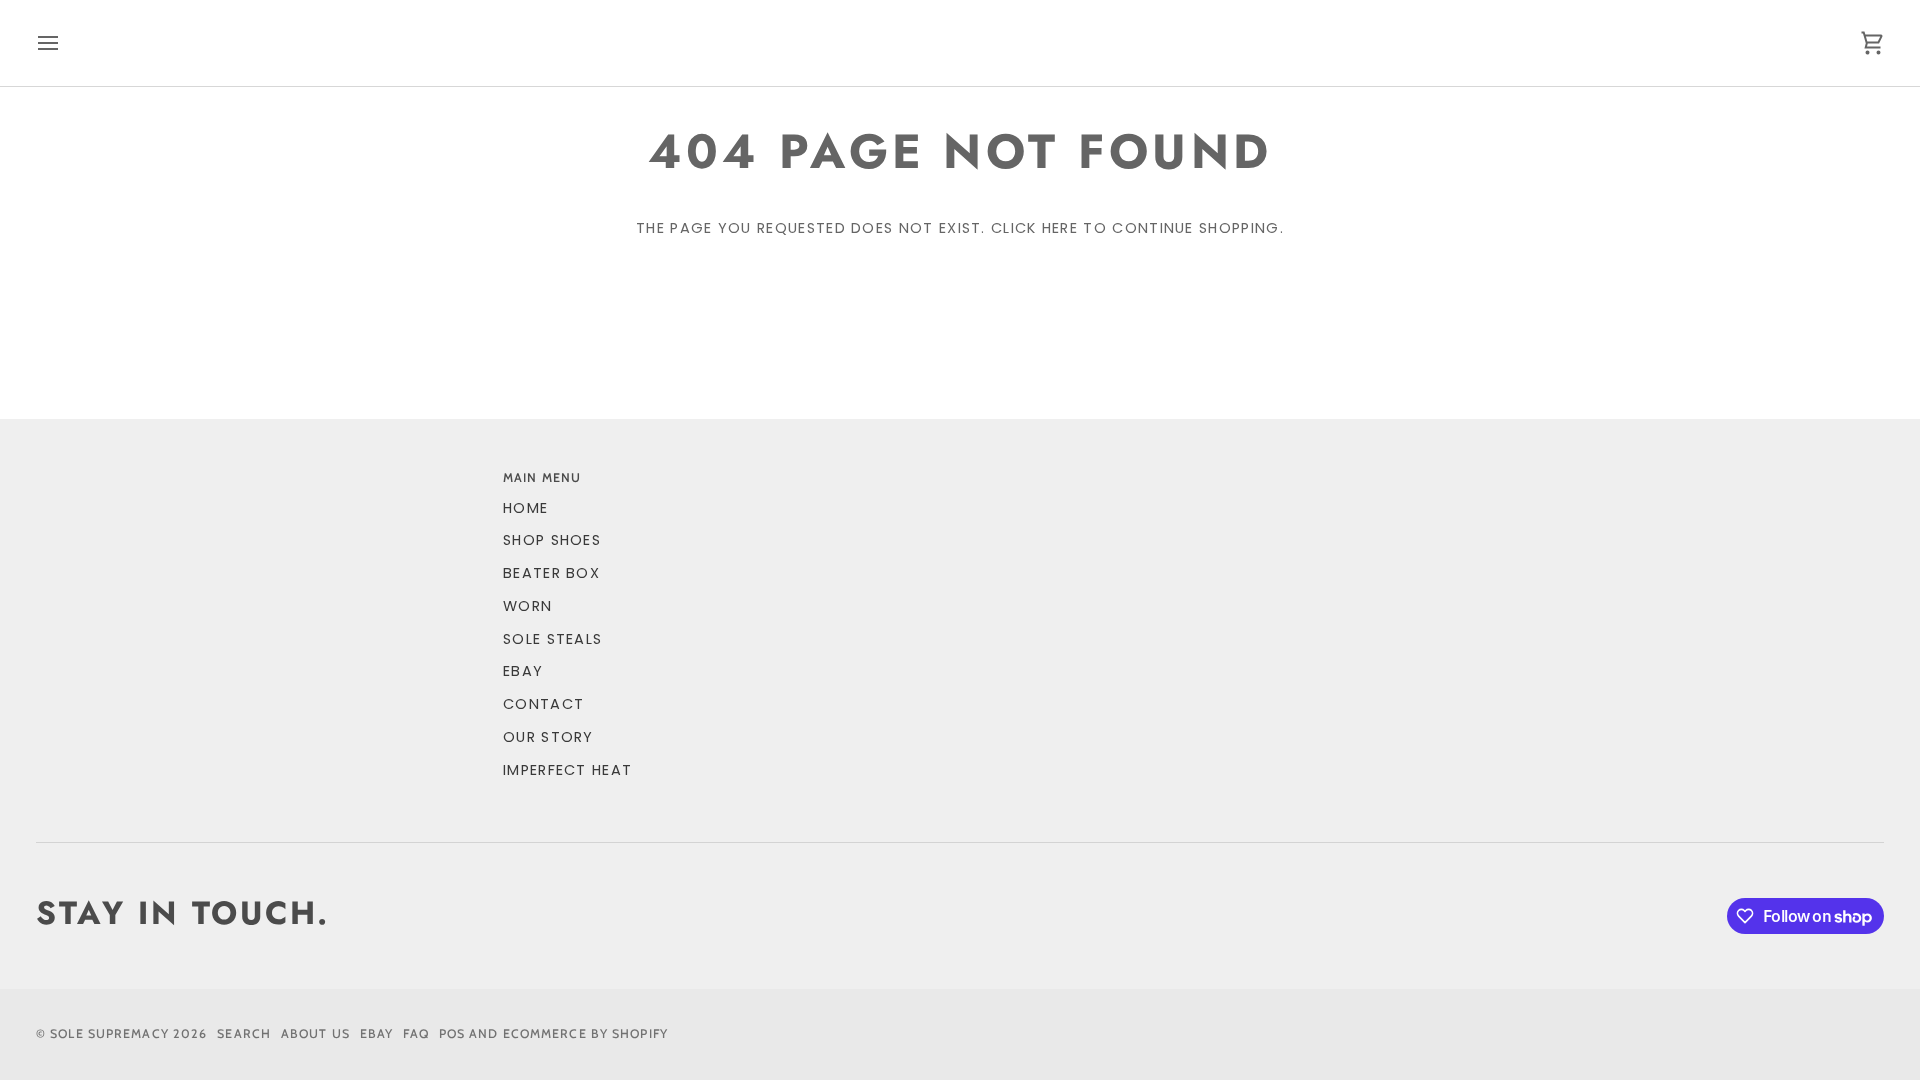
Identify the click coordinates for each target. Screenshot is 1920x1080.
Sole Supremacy (109, 1033)
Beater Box (551, 573)
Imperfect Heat (567, 770)
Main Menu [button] (542, 477)
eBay (523, 671)
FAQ (415, 1033)
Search (244, 1033)
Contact (543, 704)
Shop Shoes (552, 540)
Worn (527, 606)
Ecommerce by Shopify (585, 1033)
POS (452, 1033)
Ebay (376, 1033)
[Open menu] (66, 43)
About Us (315, 1033)
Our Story (548, 737)
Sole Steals (552, 639)
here (1060, 228)
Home (525, 508)
